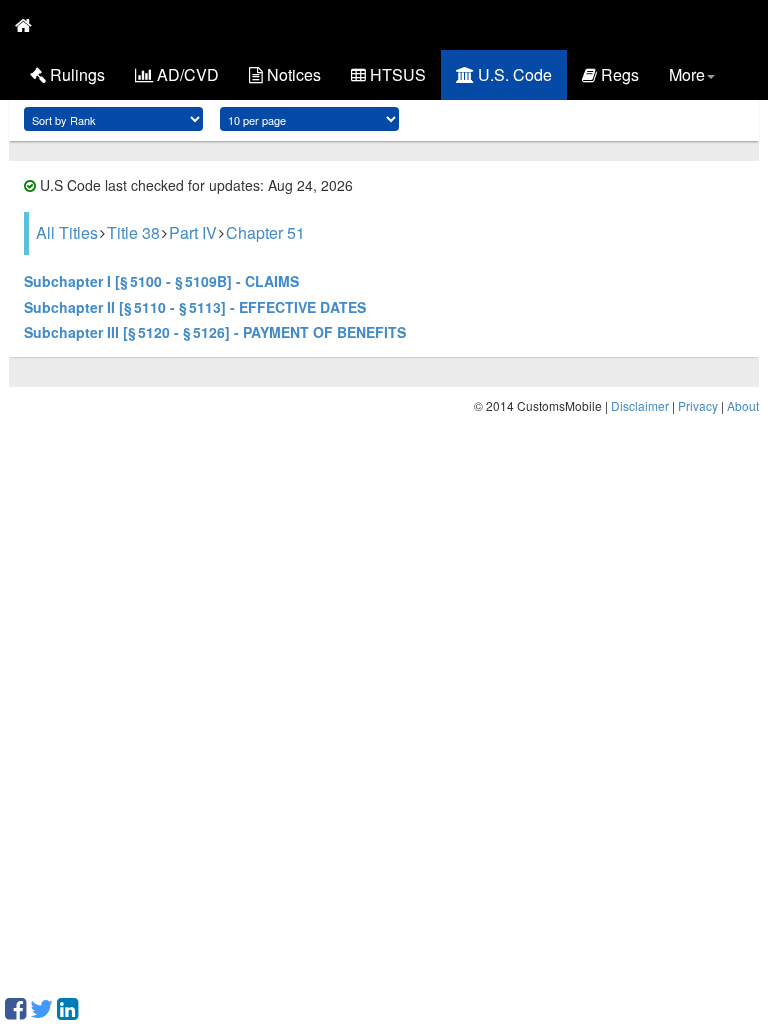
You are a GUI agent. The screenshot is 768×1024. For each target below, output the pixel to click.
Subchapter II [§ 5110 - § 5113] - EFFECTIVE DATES (195, 307)
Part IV (193, 232)
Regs (618, 74)
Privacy (698, 405)
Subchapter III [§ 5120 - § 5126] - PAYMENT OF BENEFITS (215, 332)
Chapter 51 (265, 232)
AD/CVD (186, 74)
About (743, 405)
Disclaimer (640, 405)
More (687, 74)
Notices (292, 74)
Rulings (75, 74)
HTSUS (396, 74)
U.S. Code (513, 74)
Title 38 (133, 232)
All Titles (67, 232)
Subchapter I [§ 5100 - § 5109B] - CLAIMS (161, 281)
